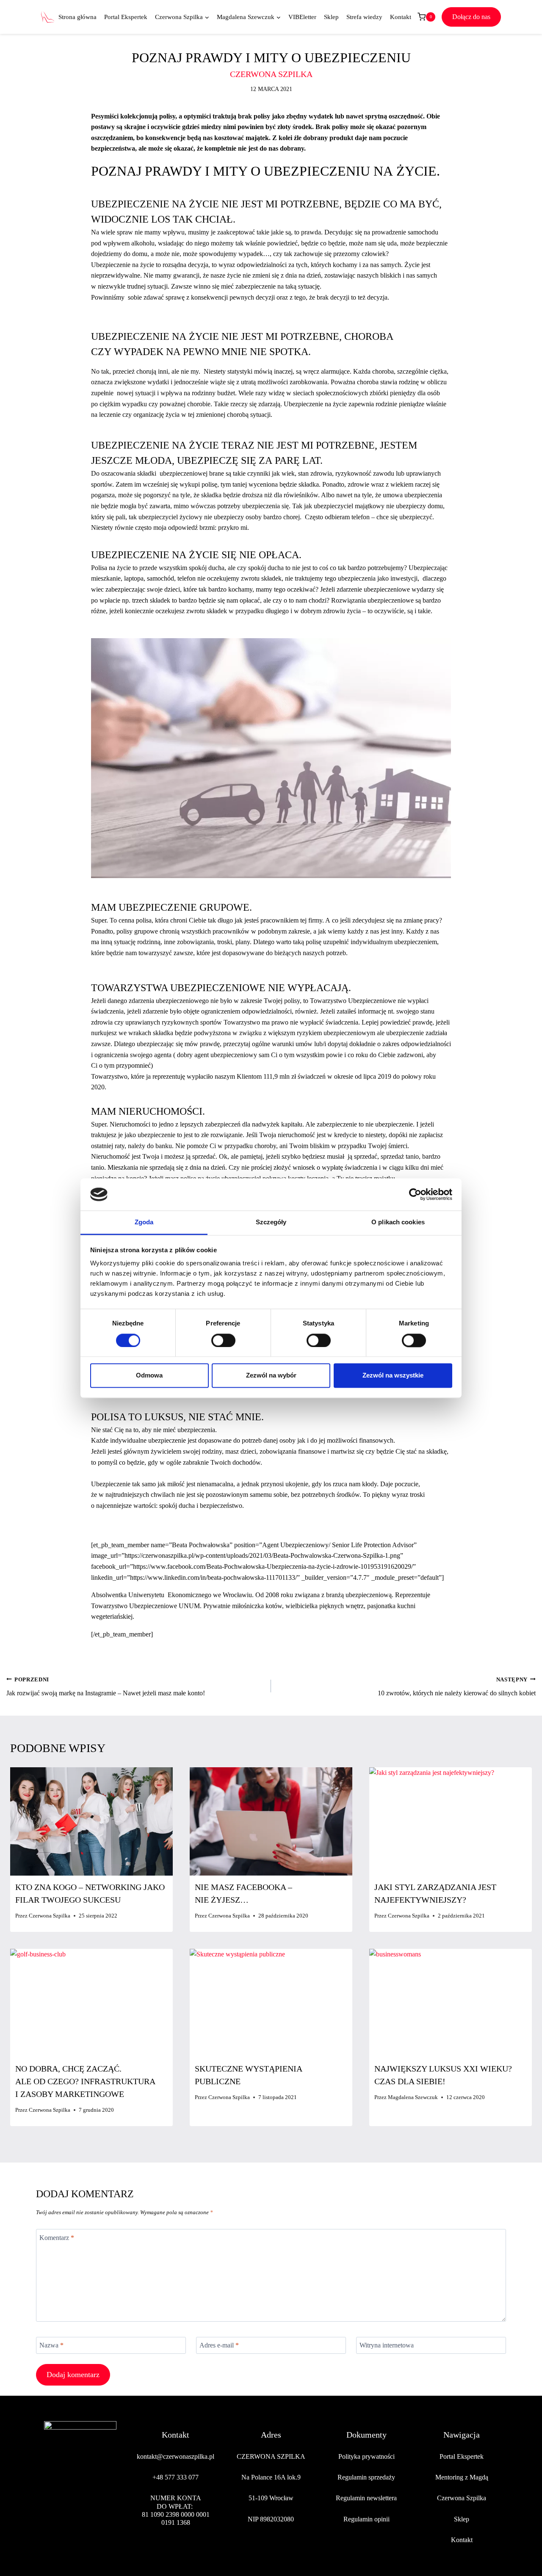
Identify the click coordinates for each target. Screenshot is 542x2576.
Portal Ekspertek (126, 17)
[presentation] (91, 1821)
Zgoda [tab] (144, 1222)
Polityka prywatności (366, 2456)
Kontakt (401, 17)
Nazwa (51, 2345)
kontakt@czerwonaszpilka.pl (176, 2456)
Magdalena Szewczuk (413, 2097)
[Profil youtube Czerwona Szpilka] (110, 2507)
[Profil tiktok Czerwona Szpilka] (90, 2507)
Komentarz (57, 2237)
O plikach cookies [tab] (398, 1222)
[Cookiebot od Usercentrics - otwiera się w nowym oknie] (415, 1194)
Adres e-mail (219, 2345)
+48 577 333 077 (176, 2477)
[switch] (223, 1340)
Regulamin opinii (366, 2519)
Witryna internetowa (387, 2345)
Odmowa (149, 1376)
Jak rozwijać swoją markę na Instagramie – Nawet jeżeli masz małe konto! (106, 1687)
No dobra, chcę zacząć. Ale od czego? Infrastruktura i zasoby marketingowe (85, 2081)
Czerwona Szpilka (50, 1916)
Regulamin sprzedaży (366, 2477)
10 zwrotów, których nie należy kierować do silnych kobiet (457, 1687)
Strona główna (77, 17)
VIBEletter (302, 17)
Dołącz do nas (471, 17)
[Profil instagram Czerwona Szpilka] (70, 2507)
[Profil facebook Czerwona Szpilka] (51, 2507)
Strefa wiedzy (364, 17)
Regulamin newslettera (366, 2498)
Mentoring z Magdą (462, 2477)
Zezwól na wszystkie (393, 1376)
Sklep (331, 17)
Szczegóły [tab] (271, 1222)
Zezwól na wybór (271, 1376)
